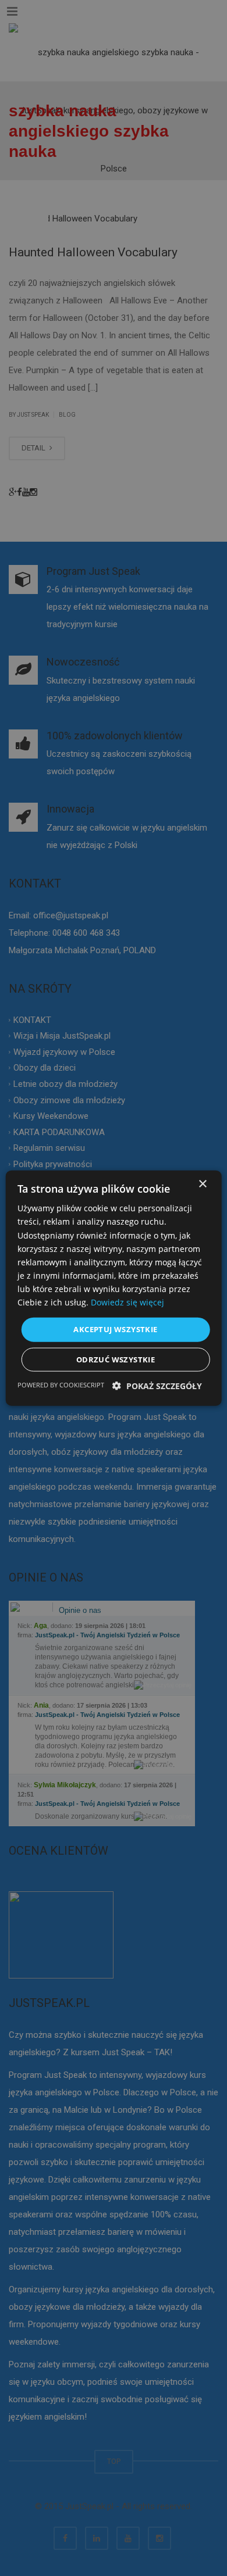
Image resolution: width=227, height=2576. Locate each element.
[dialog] (114, 1288)
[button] (157, 1385)
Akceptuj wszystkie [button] (115, 1329)
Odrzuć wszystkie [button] (116, 1359)
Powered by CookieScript (61, 1384)
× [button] (202, 1184)
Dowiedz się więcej (127, 1302)
